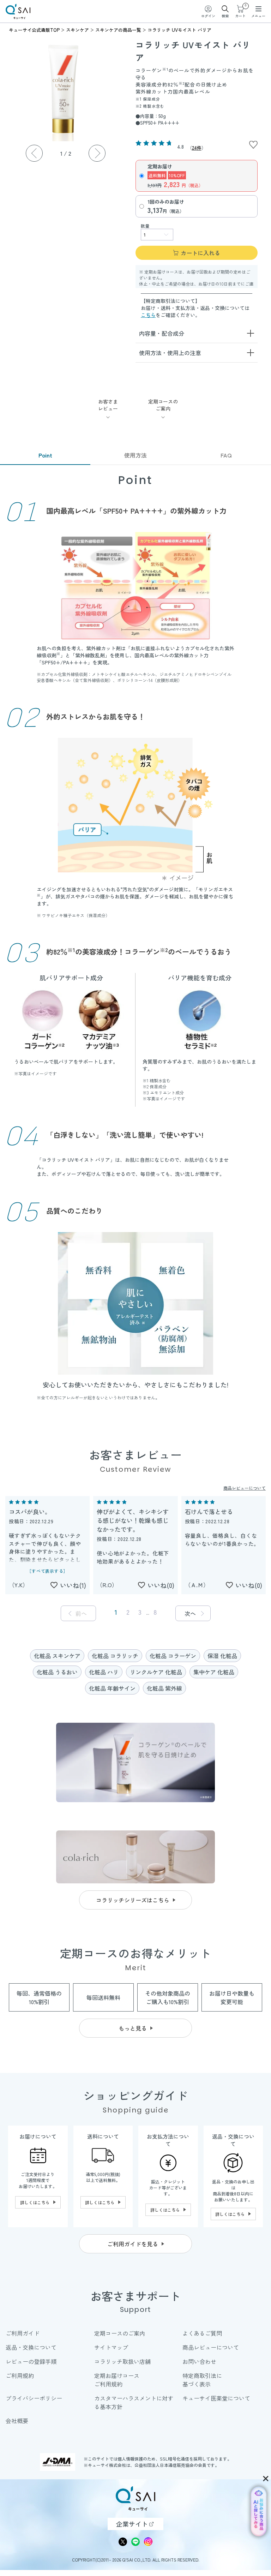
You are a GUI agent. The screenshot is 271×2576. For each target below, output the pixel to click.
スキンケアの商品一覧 (118, 30)
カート (240, 11)
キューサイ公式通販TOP (34, 30)
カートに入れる (200, 253)
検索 (225, 16)
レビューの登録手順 (31, 2361)
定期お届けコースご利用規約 (117, 2380)
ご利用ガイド (23, 2333)
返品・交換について (31, 2347)
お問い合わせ (199, 2361)
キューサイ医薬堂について (216, 2398)
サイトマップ (111, 2347)
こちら (148, 315)
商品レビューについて (245, 1488)
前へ (81, 1613)
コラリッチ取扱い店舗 (122, 2361)
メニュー (258, 16)
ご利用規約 (20, 2375)
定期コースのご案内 (120, 2333)
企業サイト (132, 2524)
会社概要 (17, 2421)
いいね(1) (73, 1585)
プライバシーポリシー (34, 2398)
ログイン (208, 16)
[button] (97, 153)
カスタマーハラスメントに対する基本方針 (134, 2402)
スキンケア (77, 30)
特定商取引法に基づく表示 (202, 2380)
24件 (197, 148)
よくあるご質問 (202, 2333)
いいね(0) (161, 1585)
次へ (190, 1613)
